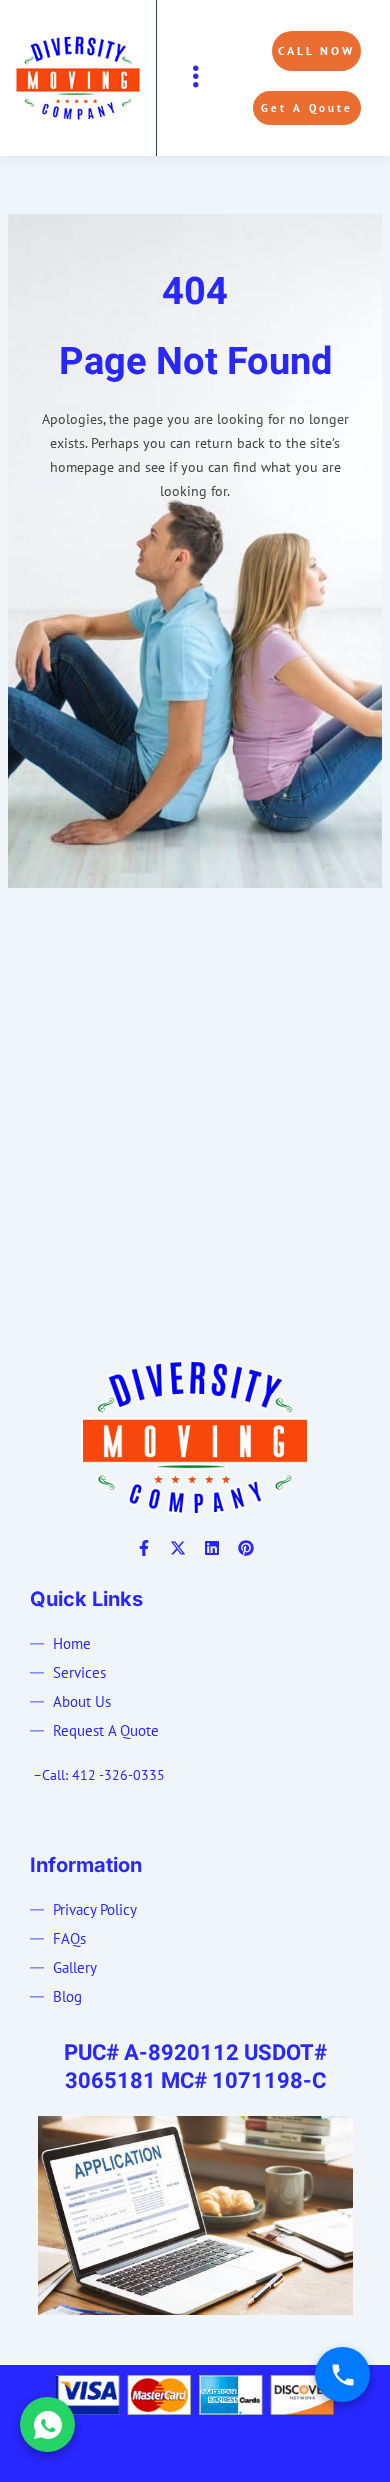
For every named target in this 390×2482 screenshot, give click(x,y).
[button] (195, 78)
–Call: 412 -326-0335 (99, 1775)
